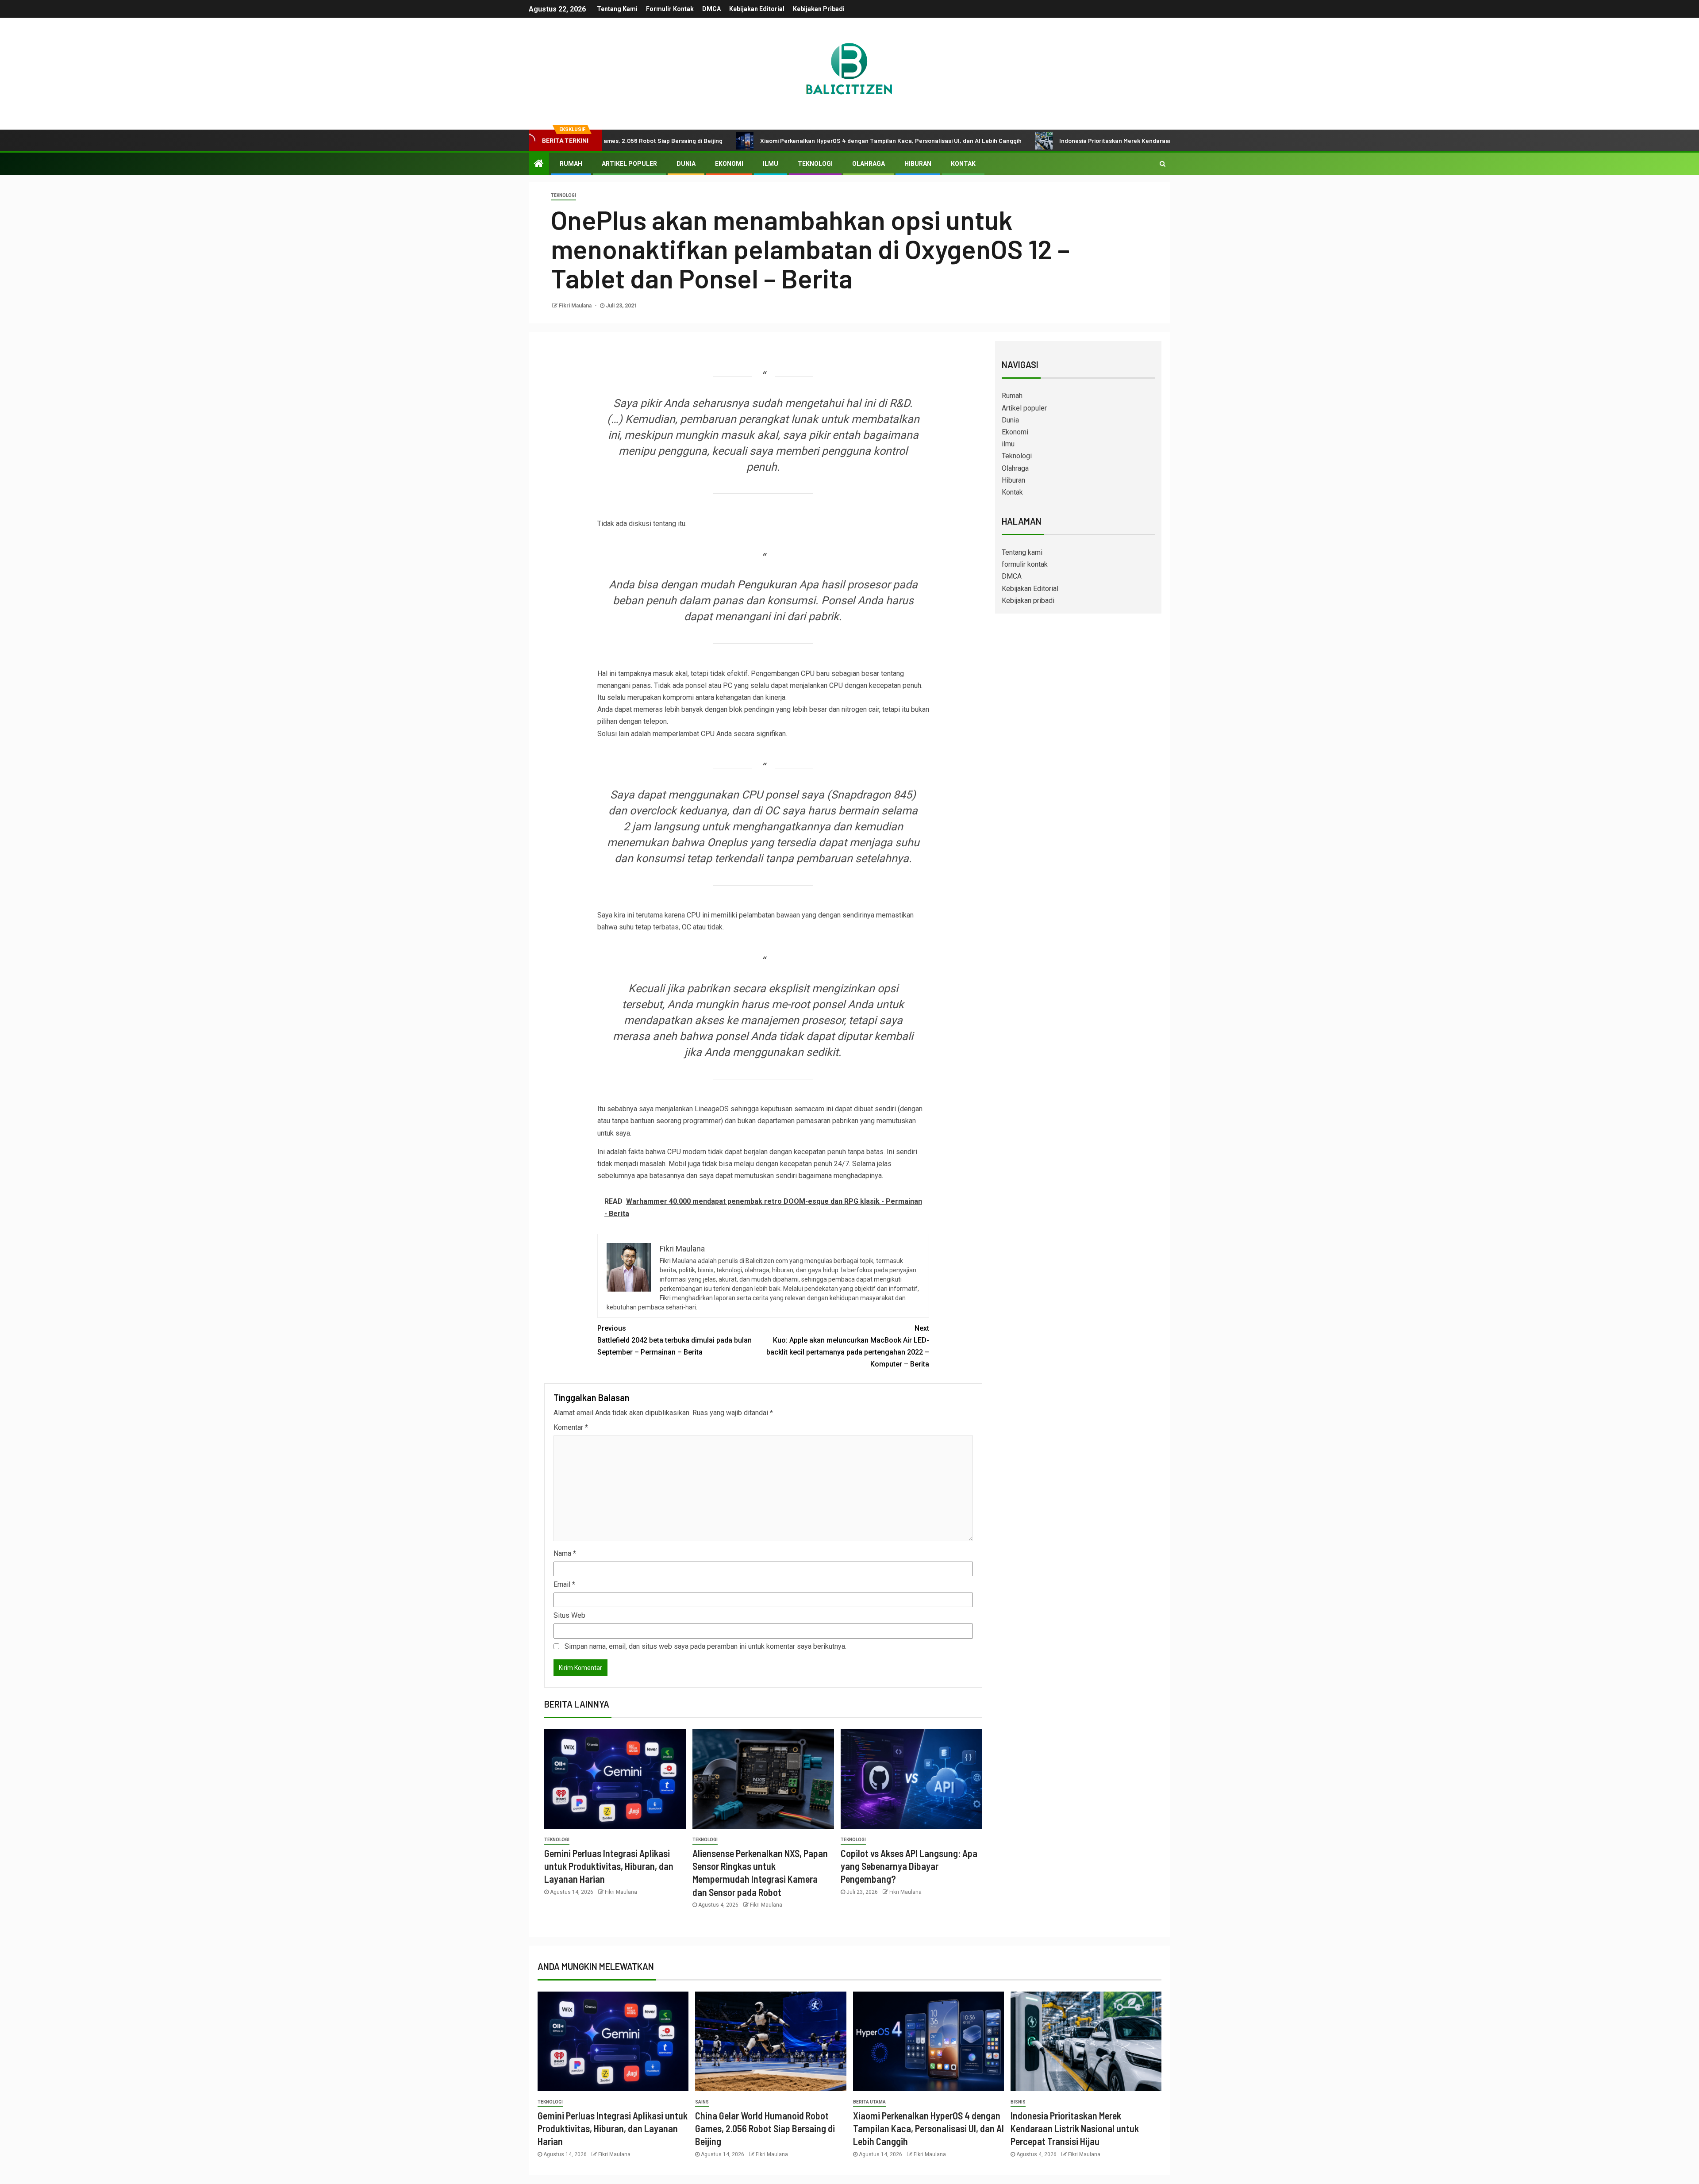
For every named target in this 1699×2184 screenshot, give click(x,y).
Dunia (686, 164)
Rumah (571, 164)
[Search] (1163, 164)
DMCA (711, 9)
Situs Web (569, 1615)
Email (564, 1584)
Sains (702, 2102)
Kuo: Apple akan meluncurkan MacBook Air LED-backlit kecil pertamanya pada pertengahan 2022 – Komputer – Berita (848, 1346)
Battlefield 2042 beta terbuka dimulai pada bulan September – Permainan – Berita (675, 1340)
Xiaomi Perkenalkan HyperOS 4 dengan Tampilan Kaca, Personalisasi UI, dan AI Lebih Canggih (770, 140)
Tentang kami (617, 9)
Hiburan (918, 164)
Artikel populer (629, 164)
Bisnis (1018, 2102)
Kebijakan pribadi (819, 9)
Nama (565, 1553)
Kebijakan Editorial (757, 9)
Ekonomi (729, 164)
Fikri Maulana (576, 306)
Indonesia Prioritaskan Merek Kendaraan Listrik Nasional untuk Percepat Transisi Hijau (1059, 140)
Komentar (571, 1427)
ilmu (771, 164)
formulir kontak (670, 9)
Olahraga (869, 164)
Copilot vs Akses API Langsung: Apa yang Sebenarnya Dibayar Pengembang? (909, 1866)
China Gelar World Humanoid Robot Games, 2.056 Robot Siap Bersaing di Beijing (765, 2128)
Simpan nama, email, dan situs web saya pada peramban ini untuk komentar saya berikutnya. (705, 1646)
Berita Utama (869, 2102)
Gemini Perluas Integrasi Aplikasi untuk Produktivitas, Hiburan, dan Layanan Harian (609, 1866)
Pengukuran (767, 585)
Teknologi (815, 164)
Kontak (963, 164)
